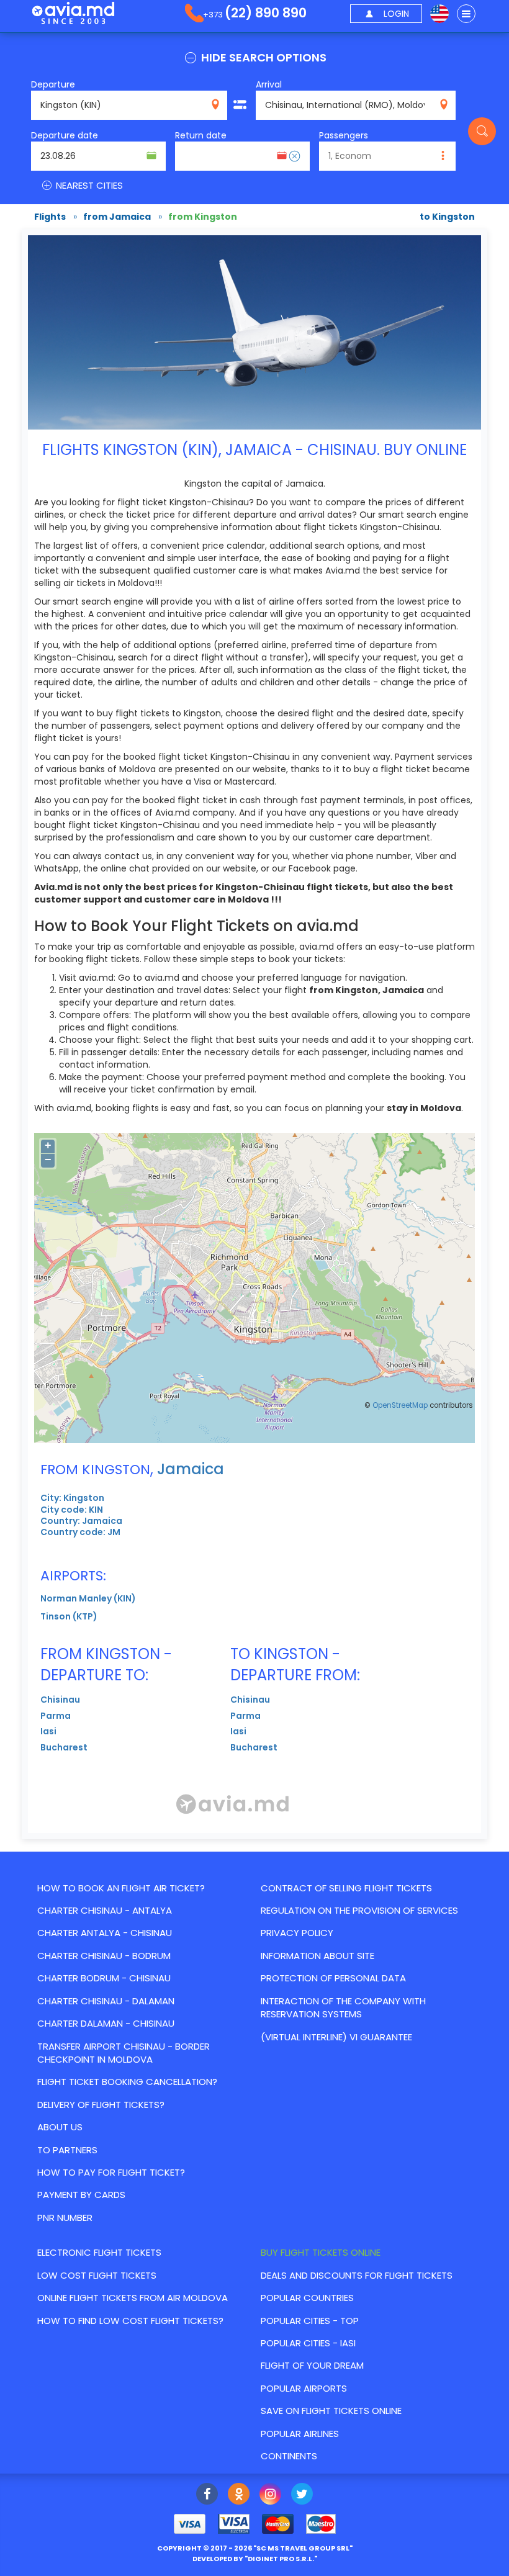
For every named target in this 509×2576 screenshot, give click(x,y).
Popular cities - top (310, 2321)
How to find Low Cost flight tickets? (130, 2321)
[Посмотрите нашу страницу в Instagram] (270, 2495)
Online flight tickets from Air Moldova (133, 2298)
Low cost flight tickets (97, 2275)
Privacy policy (297, 1933)
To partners (67, 2150)
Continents (289, 2456)
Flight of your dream (312, 2365)
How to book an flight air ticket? (121, 1888)
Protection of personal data (333, 1978)
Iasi (48, 1731)
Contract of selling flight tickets (346, 1888)
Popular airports (304, 2388)
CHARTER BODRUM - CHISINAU (104, 1978)
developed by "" (255, 2559)
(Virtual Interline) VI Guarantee (336, 2037)
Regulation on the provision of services (359, 1910)
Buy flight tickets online (321, 2252)
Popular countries (307, 2298)
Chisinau (60, 1700)
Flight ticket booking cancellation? (127, 2082)
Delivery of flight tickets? (101, 2105)
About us (60, 2127)
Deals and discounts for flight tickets (357, 2275)
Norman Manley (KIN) (88, 1598)
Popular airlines (300, 2434)
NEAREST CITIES (88, 185)
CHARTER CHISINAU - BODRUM (104, 1956)
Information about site (318, 1956)
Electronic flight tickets (99, 2252)
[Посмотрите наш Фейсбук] (207, 2495)
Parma (56, 1716)
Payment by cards (81, 2195)
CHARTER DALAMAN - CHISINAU (106, 2023)
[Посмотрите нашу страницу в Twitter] (302, 2495)
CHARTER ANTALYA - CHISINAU (105, 1933)
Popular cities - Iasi (308, 2343)
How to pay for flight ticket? (111, 2172)
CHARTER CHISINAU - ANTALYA (105, 1910)
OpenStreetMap (400, 1405)
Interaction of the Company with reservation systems (343, 2007)
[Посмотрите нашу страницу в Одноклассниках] (239, 2495)
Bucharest (64, 1747)
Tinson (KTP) (69, 1616)
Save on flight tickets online (331, 2411)
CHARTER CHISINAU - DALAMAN (106, 2001)
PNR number (65, 2218)
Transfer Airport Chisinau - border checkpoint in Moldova (124, 2053)
